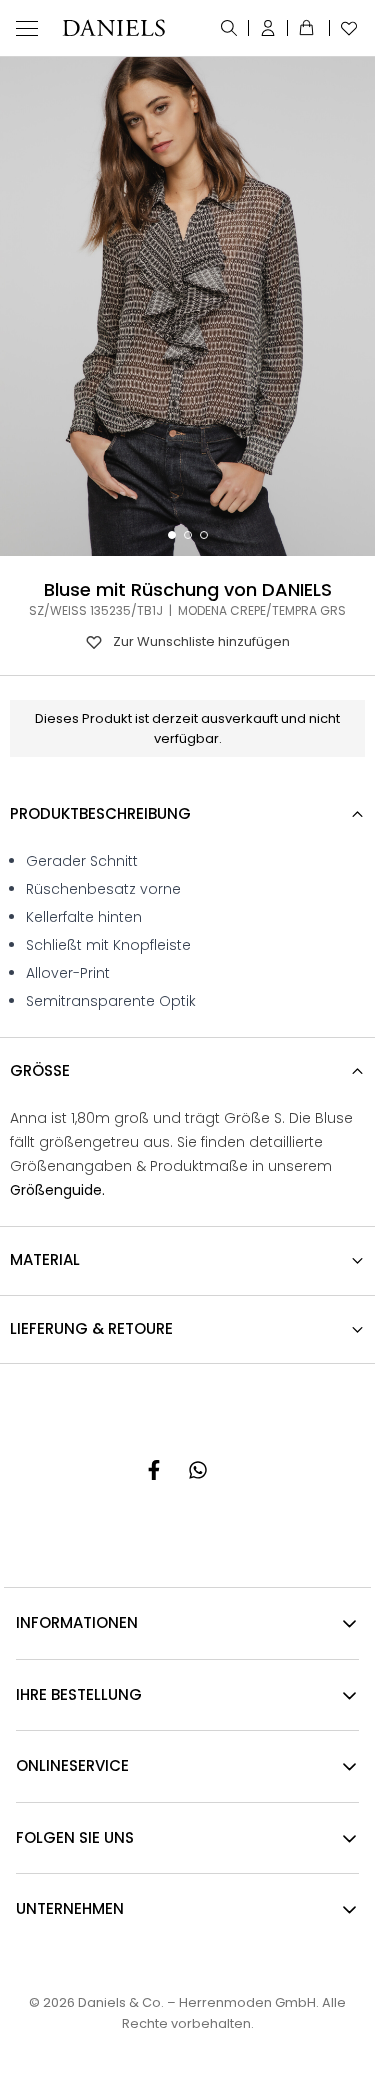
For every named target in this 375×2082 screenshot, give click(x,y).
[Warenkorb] (309, 28)
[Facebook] (154, 1470)
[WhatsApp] (198, 1470)
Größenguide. (57, 1190)
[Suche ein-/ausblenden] (229, 28)
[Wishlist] (344, 28)
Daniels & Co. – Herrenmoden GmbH (197, 2002)
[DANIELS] (113, 28)
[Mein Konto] (268, 28)
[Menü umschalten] (27, 28)
